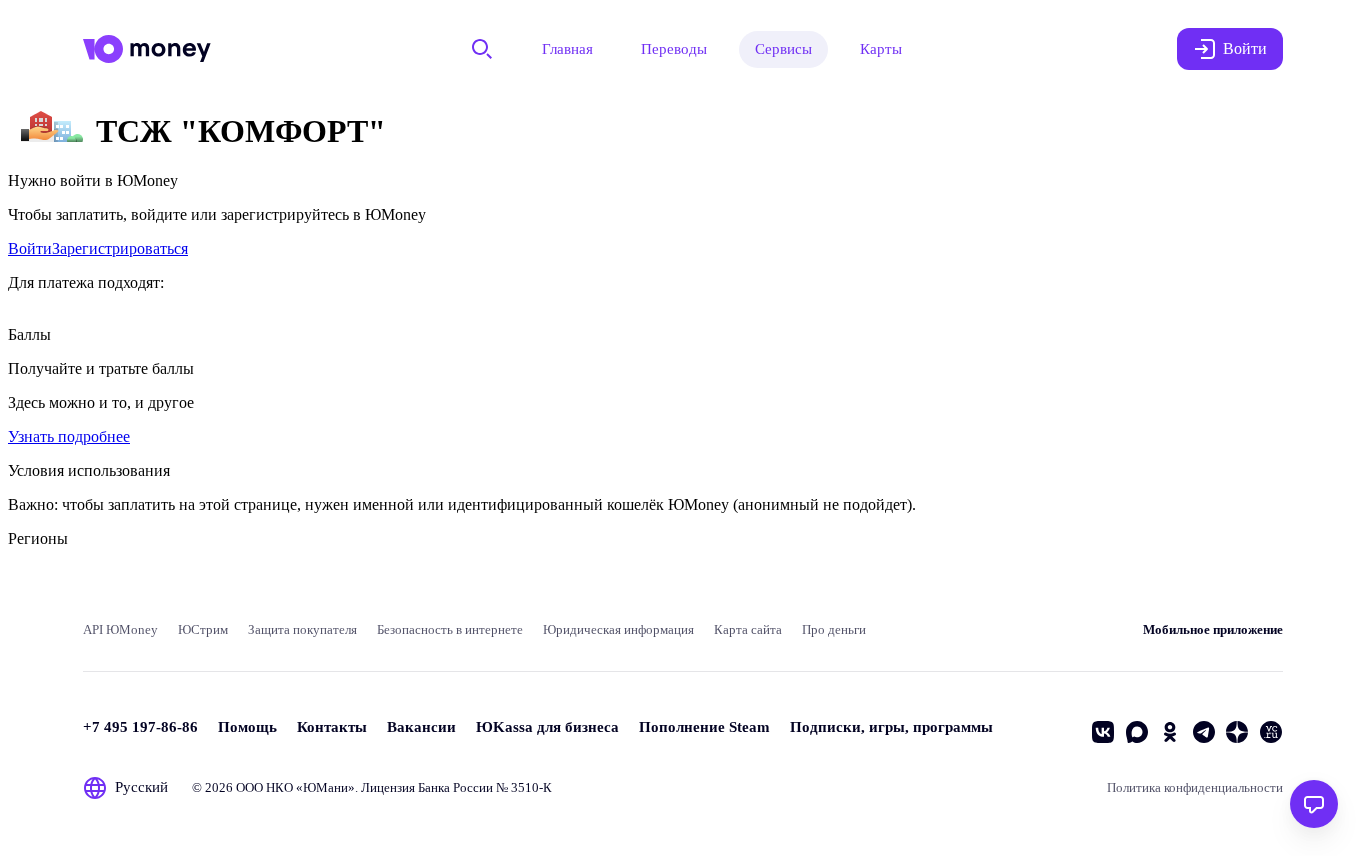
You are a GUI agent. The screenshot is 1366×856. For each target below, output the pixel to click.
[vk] (1103, 732)
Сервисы (783, 49)
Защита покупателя (302, 629)
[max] (1137, 732)
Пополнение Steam (704, 727)
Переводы (674, 49)
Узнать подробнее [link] (69, 436)
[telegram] (1204, 732)
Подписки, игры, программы (891, 727)
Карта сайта (748, 629)
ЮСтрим (203, 629)
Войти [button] (1245, 48)
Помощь (247, 727)
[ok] (1170, 732)
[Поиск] (482, 49)
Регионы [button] (38, 538)
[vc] (1271, 732)
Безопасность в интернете (450, 629)
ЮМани (325, 787)
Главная (567, 49)
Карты (881, 49)
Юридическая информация (618, 629)
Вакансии (421, 727)
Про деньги (834, 629)
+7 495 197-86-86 (140, 727)
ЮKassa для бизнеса (547, 727)
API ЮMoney (120, 629)
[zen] (1237, 732)
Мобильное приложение (1213, 629)
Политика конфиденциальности (1195, 787)
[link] (30, 248)
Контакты (332, 727)
